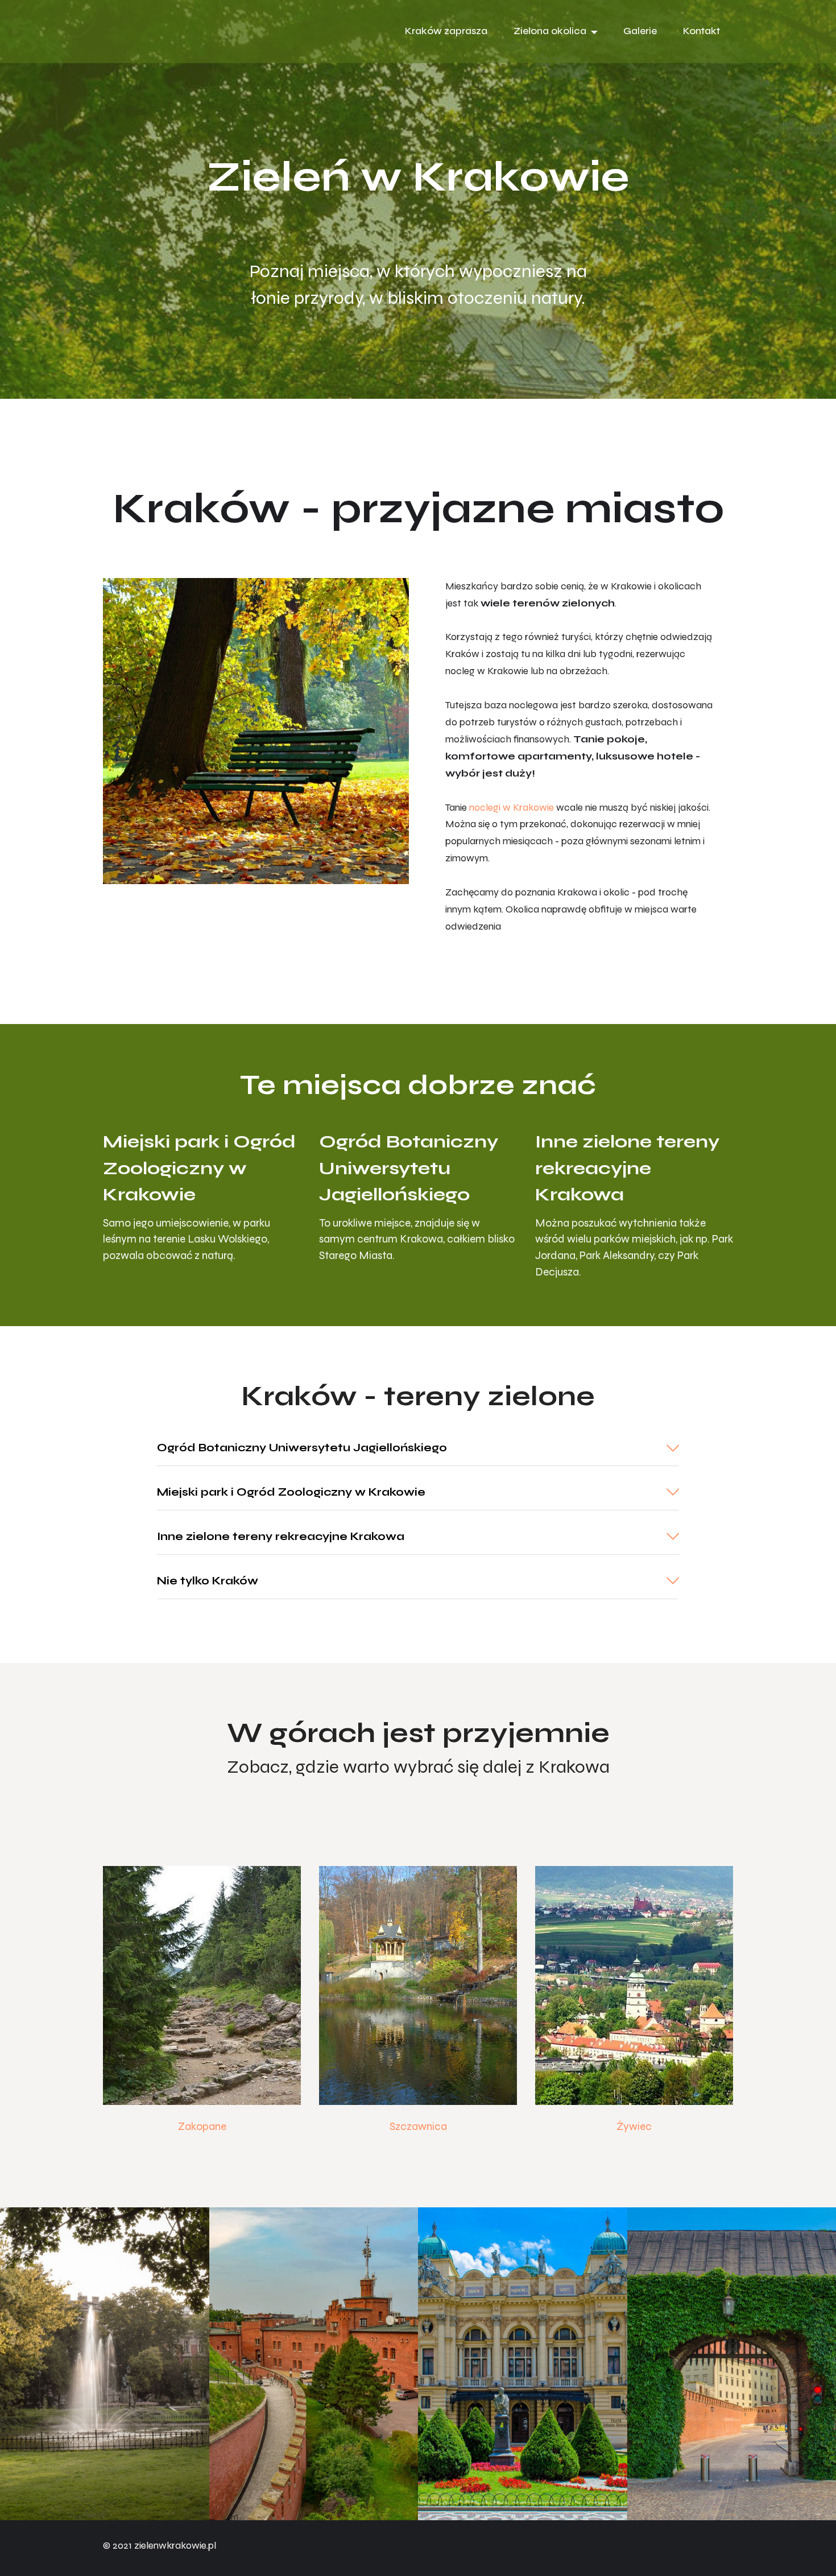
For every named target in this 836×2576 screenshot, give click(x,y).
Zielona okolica (550, 31)
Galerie (640, 31)
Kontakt (702, 31)
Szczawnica (418, 2126)
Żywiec (634, 2126)
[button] (418, 1448)
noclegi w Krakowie (512, 808)
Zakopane (202, 2126)
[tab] (418, 1448)
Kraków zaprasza (446, 31)
